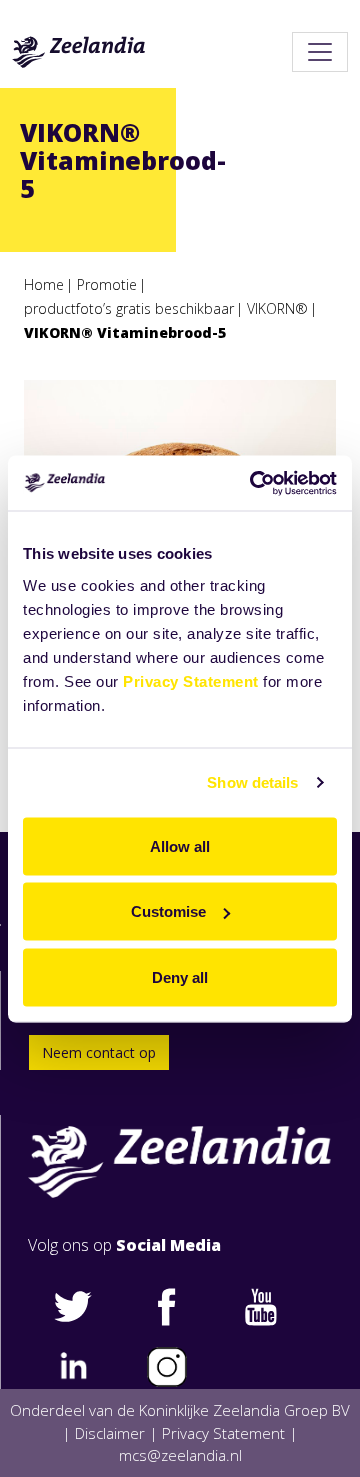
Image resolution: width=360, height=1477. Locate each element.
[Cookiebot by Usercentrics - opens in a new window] (254, 483)
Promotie (107, 284)
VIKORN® (277, 308)
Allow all (180, 845)
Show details (252, 782)
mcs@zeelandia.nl (180, 1455)
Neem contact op (99, 1052)
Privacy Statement (191, 680)
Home (44, 284)
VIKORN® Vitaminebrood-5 (125, 332)
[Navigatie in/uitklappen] (320, 52)
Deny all (180, 976)
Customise (168, 911)
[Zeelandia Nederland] (79, 52)
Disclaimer (110, 1433)
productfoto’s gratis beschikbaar (129, 308)
